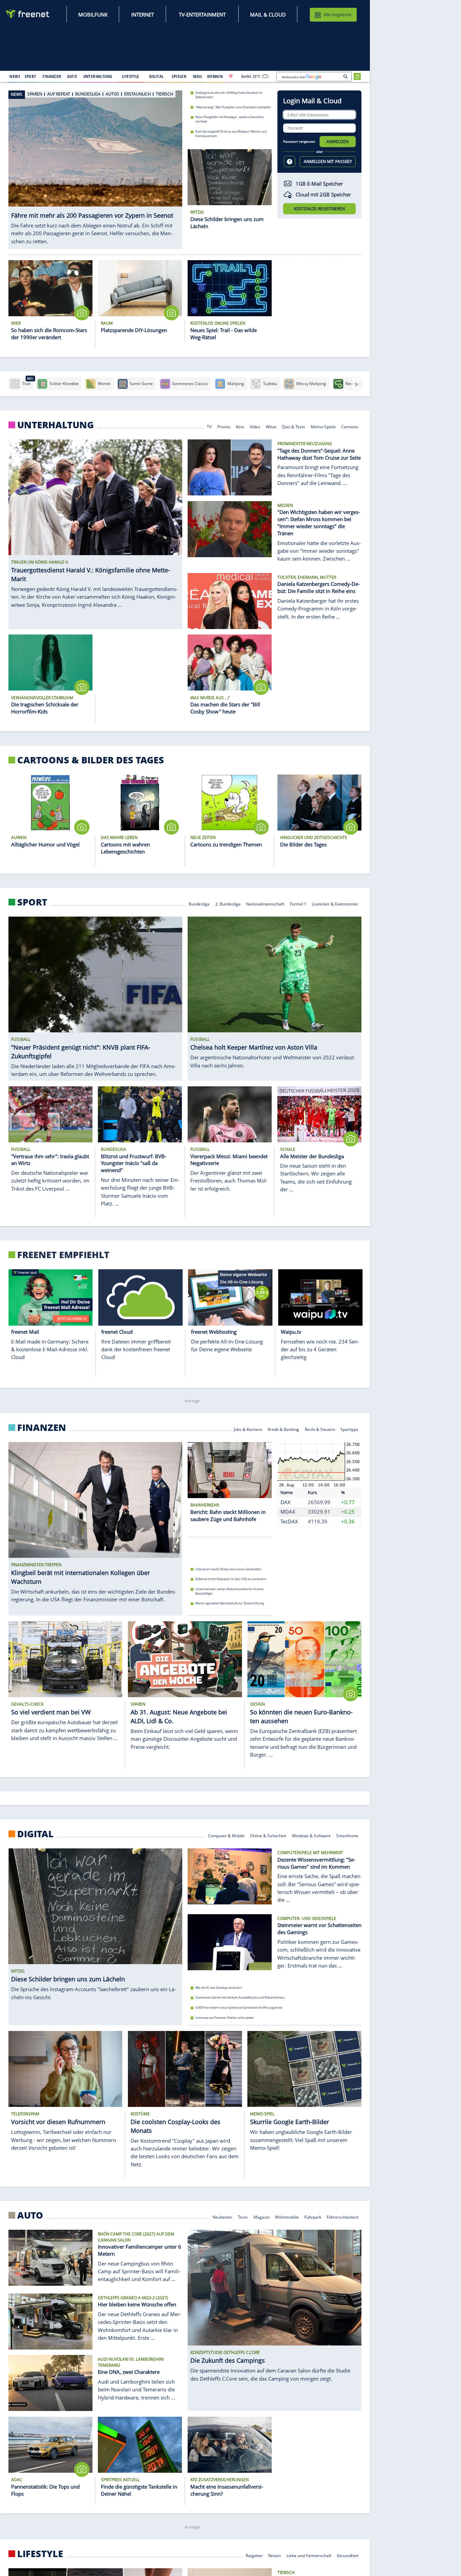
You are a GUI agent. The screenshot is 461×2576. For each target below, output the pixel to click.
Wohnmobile (287, 2217)
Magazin (262, 2217)
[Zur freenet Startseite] (28, 14)
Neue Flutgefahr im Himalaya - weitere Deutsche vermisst (229, 119)
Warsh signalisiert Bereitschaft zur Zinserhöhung (230, 1604)
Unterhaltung (56, 425)
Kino (240, 426)
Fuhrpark (313, 2217)
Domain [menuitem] (215, 76)
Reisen (275, 2555)
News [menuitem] (15, 76)
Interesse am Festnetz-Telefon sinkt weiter (225, 2018)
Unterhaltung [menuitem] (98, 76)
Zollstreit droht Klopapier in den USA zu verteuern (231, 1579)
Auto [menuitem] (72, 76)
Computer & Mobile (226, 1835)
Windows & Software (311, 1835)
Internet (143, 15)
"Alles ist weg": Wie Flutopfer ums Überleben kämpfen (233, 107)
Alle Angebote (337, 15)
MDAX (288, 1512)
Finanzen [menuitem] (52, 76)
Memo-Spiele (323, 426)
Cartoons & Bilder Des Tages (91, 760)
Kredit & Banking (283, 1429)
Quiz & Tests (293, 426)
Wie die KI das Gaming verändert (219, 1988)
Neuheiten (222, 2217)
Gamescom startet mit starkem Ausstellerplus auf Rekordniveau (240, 1997)
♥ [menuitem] (231, 76)
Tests (243, 2217)
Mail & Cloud (268, 15)
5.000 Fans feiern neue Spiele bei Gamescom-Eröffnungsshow (239, 2008)
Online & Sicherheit (268, 1835)
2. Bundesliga (228, 904)
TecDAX (289, 1521)
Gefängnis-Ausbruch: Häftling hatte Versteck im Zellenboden (229, 95)
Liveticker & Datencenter (335, 904)
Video (255, 426)
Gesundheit (348, 2555)
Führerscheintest (343, 2217)
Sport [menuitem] (30, 76)
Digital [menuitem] (156, 76)
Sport (32, 902)
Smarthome (347, 1835)
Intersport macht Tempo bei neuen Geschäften (228, 1569)
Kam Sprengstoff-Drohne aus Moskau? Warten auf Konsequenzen (231, 134)
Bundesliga (199, 904)
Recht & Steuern (320, 1429)
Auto (30, 2215)
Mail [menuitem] (198, 76)
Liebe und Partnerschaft (309, 2555)
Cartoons (350, 426)
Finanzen (42, 1428)
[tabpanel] (95, 165)
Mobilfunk (93, 15)
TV (209, 426)
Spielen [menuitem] (179, 76)
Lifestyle (40, 2554)
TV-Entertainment (202, 15)
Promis (224, 426)
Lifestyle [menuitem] (131, 76)
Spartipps (349, 1429)
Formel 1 (298, 904)
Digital (35, 1834)
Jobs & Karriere (248, 1429)
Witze (271, 426)
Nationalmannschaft (265, 904)
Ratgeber (254, 2555)
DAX (286, 1502)
